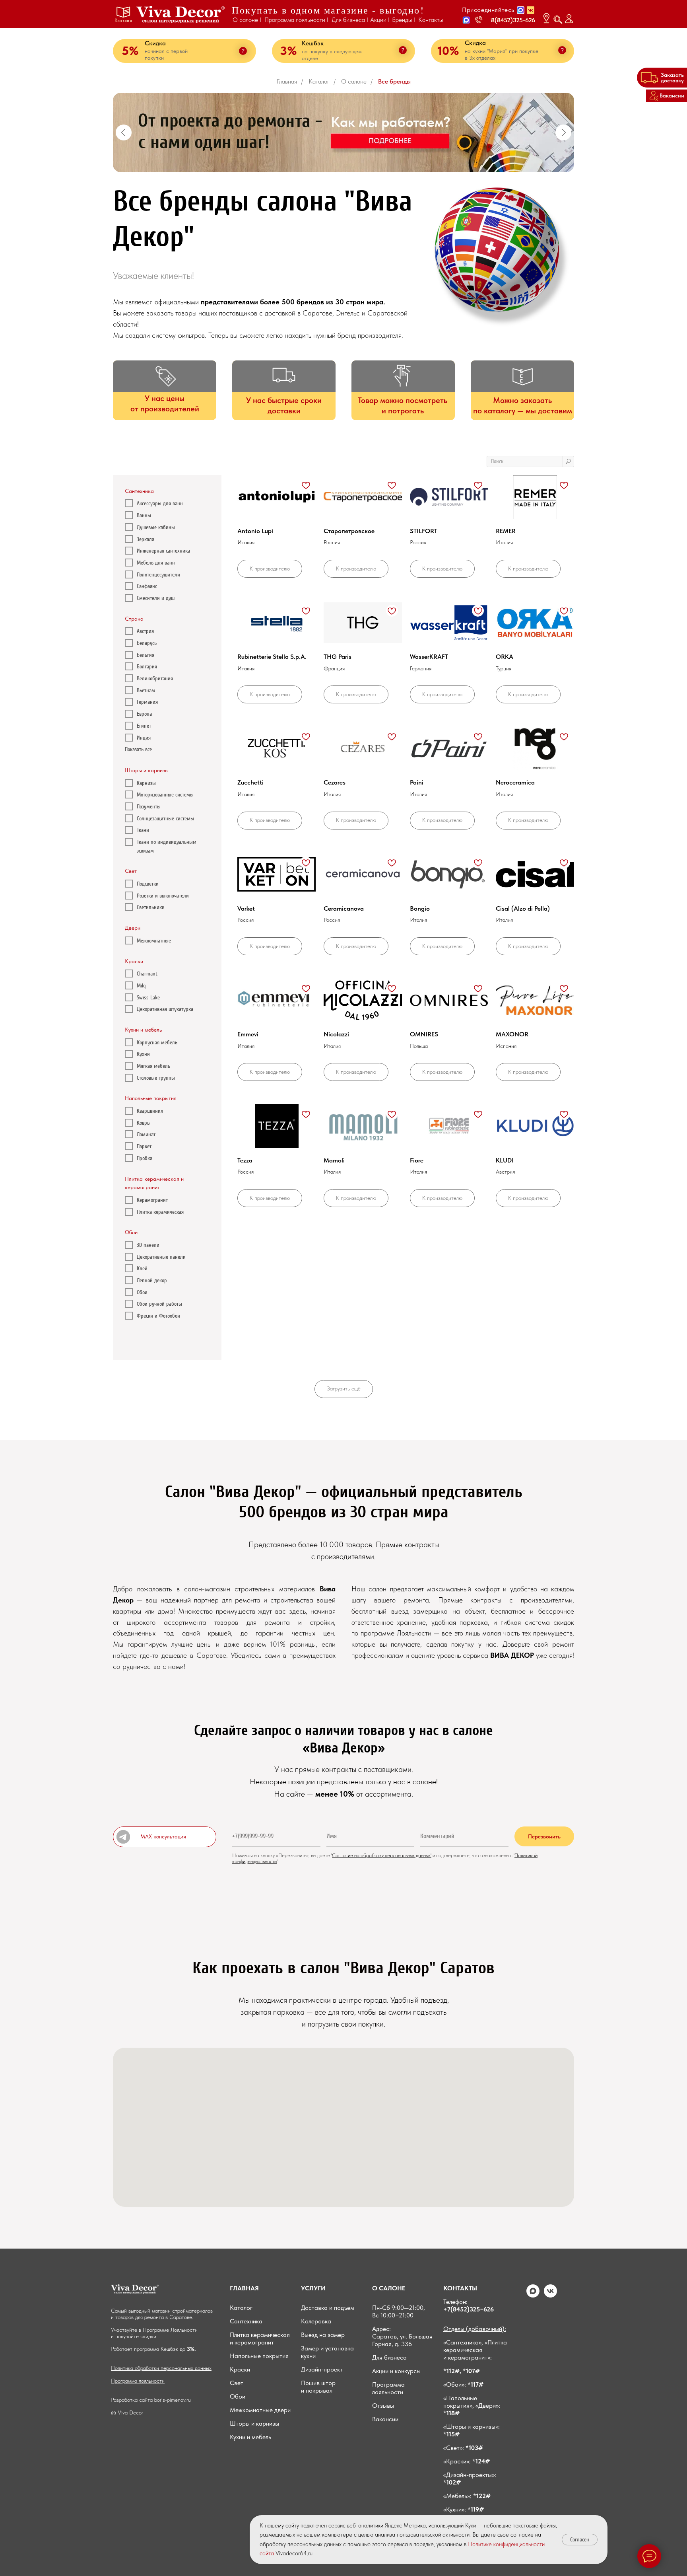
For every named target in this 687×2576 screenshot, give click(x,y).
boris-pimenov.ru (173, 2400)
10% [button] (448, 51)
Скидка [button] (475, 43)
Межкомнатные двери (260, 2410)
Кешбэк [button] (313, 43)
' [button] (332, 1855)
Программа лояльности (138, 2381)
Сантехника (246, 2321)
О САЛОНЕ (389, 2288)
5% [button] (130, 51)
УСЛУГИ (313, 2288)
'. (278, 1861)
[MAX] (533, 2295)
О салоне (354, 81)
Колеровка (316, 2321)
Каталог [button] (124, 20)
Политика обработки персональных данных (161, 2368)
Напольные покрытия (259, 2356)
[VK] (550, 2295)
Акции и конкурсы (396, 2371)
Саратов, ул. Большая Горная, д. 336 (402, 2340)
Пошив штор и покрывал (318, 2387)
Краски (240, 2369)
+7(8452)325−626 (469, 2309)
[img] (180, 15)
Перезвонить (544, 1836)
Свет (237, 2383)
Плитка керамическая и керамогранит (260, 2338)
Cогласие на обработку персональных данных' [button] (382, 1855)
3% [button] (288, 51)
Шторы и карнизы (254, 2423)
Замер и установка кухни (327, 2352)
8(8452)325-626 (513, 20)
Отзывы (383, 2406)
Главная (287, 81)
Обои (238, 2396)
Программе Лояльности (170, 2330)
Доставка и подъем (328, 2308)
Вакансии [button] (385, 2419)
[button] (466, 20)
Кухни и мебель (250, 2437)
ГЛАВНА (242, 2288)
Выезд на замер (323, 2335)
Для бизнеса (389, 2357)
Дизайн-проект (322, 2369)
